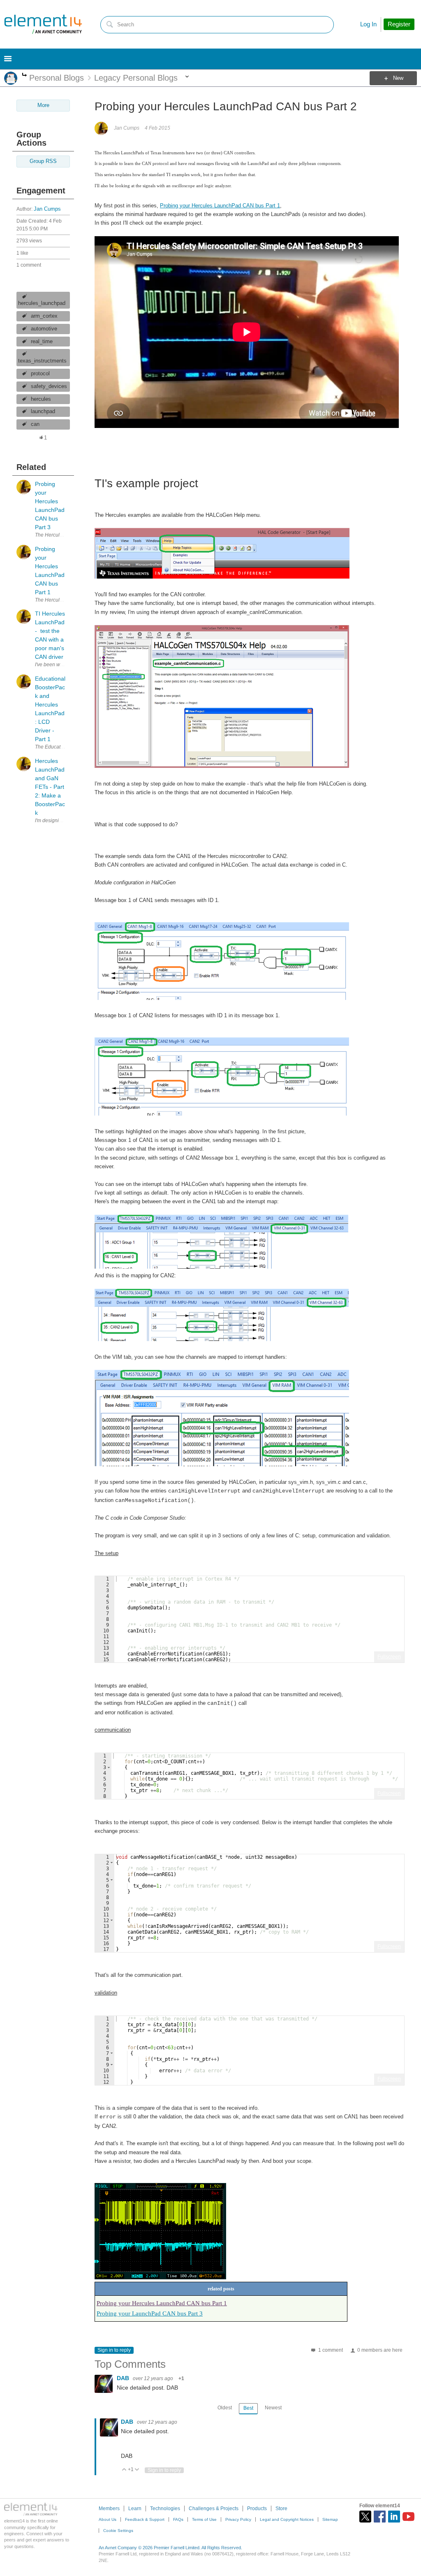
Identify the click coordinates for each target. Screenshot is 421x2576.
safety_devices (49, 386)
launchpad (43, 412)
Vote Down (137, 2470)
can (35, 424)
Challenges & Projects (214, 2509)
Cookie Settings (118, 2531)
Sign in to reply (114, 2350)
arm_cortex (44, 316)
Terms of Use (204, 2519)
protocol (40, 374)
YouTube (408, 2517)
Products (257, 2509)
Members (109, 2509)
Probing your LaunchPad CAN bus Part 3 (150, 2313)
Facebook (380, 2517)
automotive (44, 329)
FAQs (178, 2519)
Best (248, 2408)
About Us (108, 2519)
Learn (135, 2509)
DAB (124, 2378)
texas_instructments (42, 361)
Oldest (225, 2408)
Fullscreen (389, 1657)
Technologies (165, 2509)
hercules (41, 399)
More (24, 76)
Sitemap (330, 2519)
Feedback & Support (145, 2519)
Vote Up (124, 2470)
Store (281, 2509)
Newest (273, 2408)
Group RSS (43, 161)
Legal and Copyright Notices (287, 2519)
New (398, 78)
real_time (42, 342)
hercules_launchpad (42, 303)
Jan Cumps (47, 209)
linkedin (394, 2517)
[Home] (43, 24)
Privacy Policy (238, 2519)
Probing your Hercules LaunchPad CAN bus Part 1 (220, 206)
